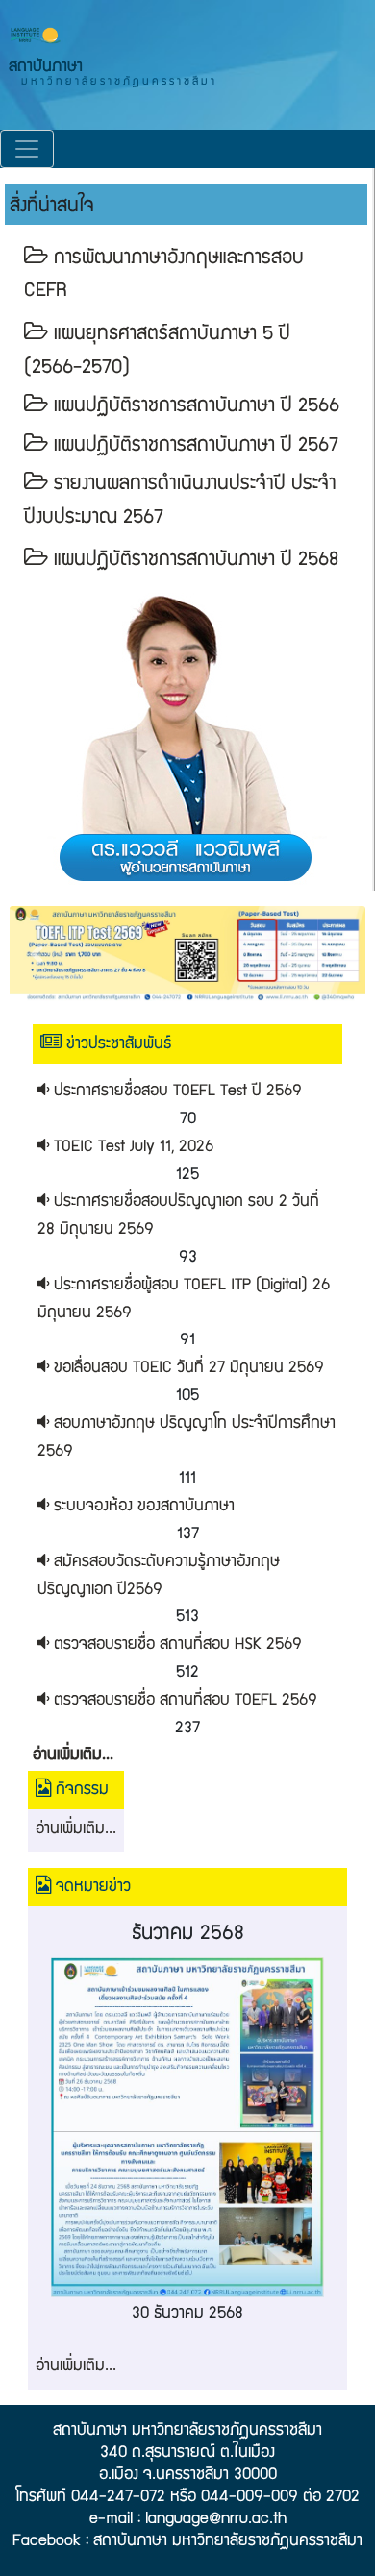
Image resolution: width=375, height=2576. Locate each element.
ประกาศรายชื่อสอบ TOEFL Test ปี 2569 (175, 1092)
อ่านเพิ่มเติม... (76, 1830)
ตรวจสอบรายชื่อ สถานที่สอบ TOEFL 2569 (183, 1701)
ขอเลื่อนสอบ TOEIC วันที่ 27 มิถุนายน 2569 (187, 1369)
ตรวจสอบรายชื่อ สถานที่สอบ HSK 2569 (175, 1645)
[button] (37, 954)
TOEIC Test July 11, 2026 (131, 1148)
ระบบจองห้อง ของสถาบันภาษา (142, 1507)
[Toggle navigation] (27, 149)
